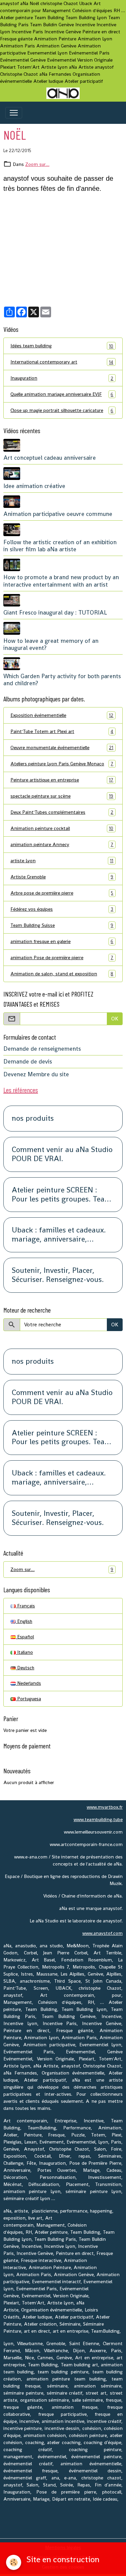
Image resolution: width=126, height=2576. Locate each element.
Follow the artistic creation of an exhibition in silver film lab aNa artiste (60, 546)
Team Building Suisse (62, 925)
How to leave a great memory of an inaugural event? (51, 644)
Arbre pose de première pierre (62, 893)
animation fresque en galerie (62, 942)
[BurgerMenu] (14, 113)
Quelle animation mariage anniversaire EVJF (62, 394)
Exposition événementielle (62, 715)
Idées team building (62, 346)
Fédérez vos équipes (62, 909)
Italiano (24, 1652)
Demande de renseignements (42, 1049)
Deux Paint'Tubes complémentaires (62, 812)
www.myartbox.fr (105, 1807)
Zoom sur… (37, 164)
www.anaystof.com (102, 1933)
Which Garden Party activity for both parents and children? (62, 680)
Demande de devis (28, 1061)
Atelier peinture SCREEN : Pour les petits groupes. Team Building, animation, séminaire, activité (61, 1195)
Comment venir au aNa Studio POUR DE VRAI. (62, 1154)
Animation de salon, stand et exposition (62, 974)
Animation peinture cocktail (62, 828)
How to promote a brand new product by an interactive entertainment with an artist (61, 581)
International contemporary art (62, 362)
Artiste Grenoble (62, 877)
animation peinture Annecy (62, 845)
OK (115, 1019)
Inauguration (62, 378)
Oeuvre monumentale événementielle (62, 748)
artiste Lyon (62, 861)
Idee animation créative (34, 486)
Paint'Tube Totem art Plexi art (62, 732)
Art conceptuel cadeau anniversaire (50, 458)
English (24, 1621)
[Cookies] (14, 2562)
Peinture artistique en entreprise (62, 780)
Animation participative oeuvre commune (58, 514)
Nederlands (28, 1683)
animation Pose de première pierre (62, 958)
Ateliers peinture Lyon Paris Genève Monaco (62, 764)
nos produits (33, 1119)
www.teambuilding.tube (98, 1819)
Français (25, 1606)
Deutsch (25, 1668)
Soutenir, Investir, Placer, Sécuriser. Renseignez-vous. (58, 1275)
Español (25, 1637)
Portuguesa (28, 1699)
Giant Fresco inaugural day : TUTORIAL (55, 613)
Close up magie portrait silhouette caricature (62, 410)
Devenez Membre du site (36, 1074)
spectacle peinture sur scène (62, 796)
